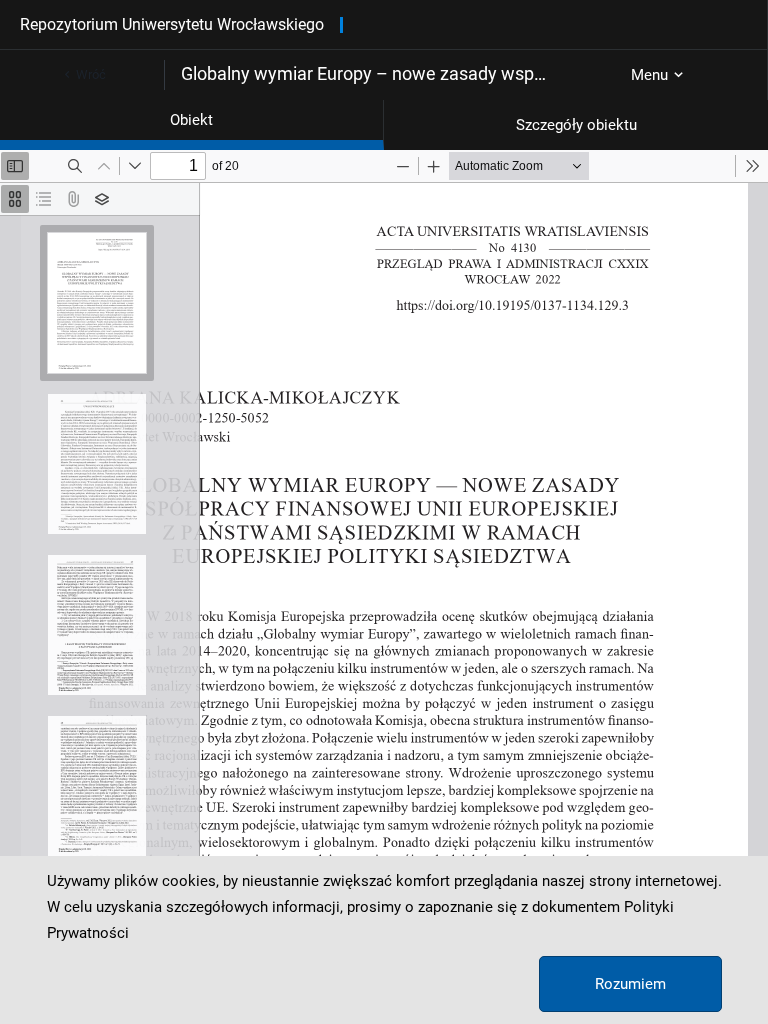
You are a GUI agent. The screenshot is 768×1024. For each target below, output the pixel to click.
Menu (649, 75)
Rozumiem (630, 984)
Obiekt (191, 120)
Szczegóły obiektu (576, 125)
